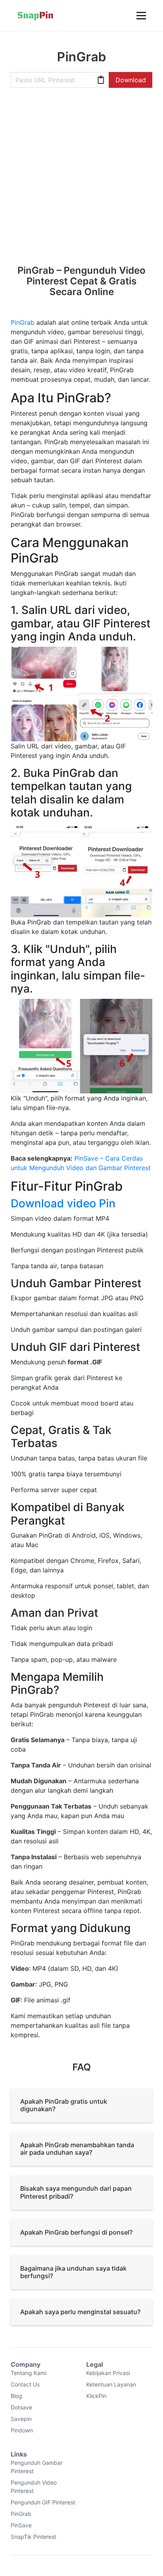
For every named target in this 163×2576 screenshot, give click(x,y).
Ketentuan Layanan (111, 2384)
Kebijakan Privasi (108, 2373)
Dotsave (21, 2407)
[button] (140, 15)
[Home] (35, 15)
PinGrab (23, 322)
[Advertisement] (81, 180)
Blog (16, 2396)
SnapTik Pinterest (33, 2537)
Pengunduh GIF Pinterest (43, 2502)
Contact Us (25, 2384)
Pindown (22, 2430)
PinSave (21, 2525)
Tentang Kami (28, 2373)
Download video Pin (63, 1203)
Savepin (21, 2419)
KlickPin (96, 2396)
